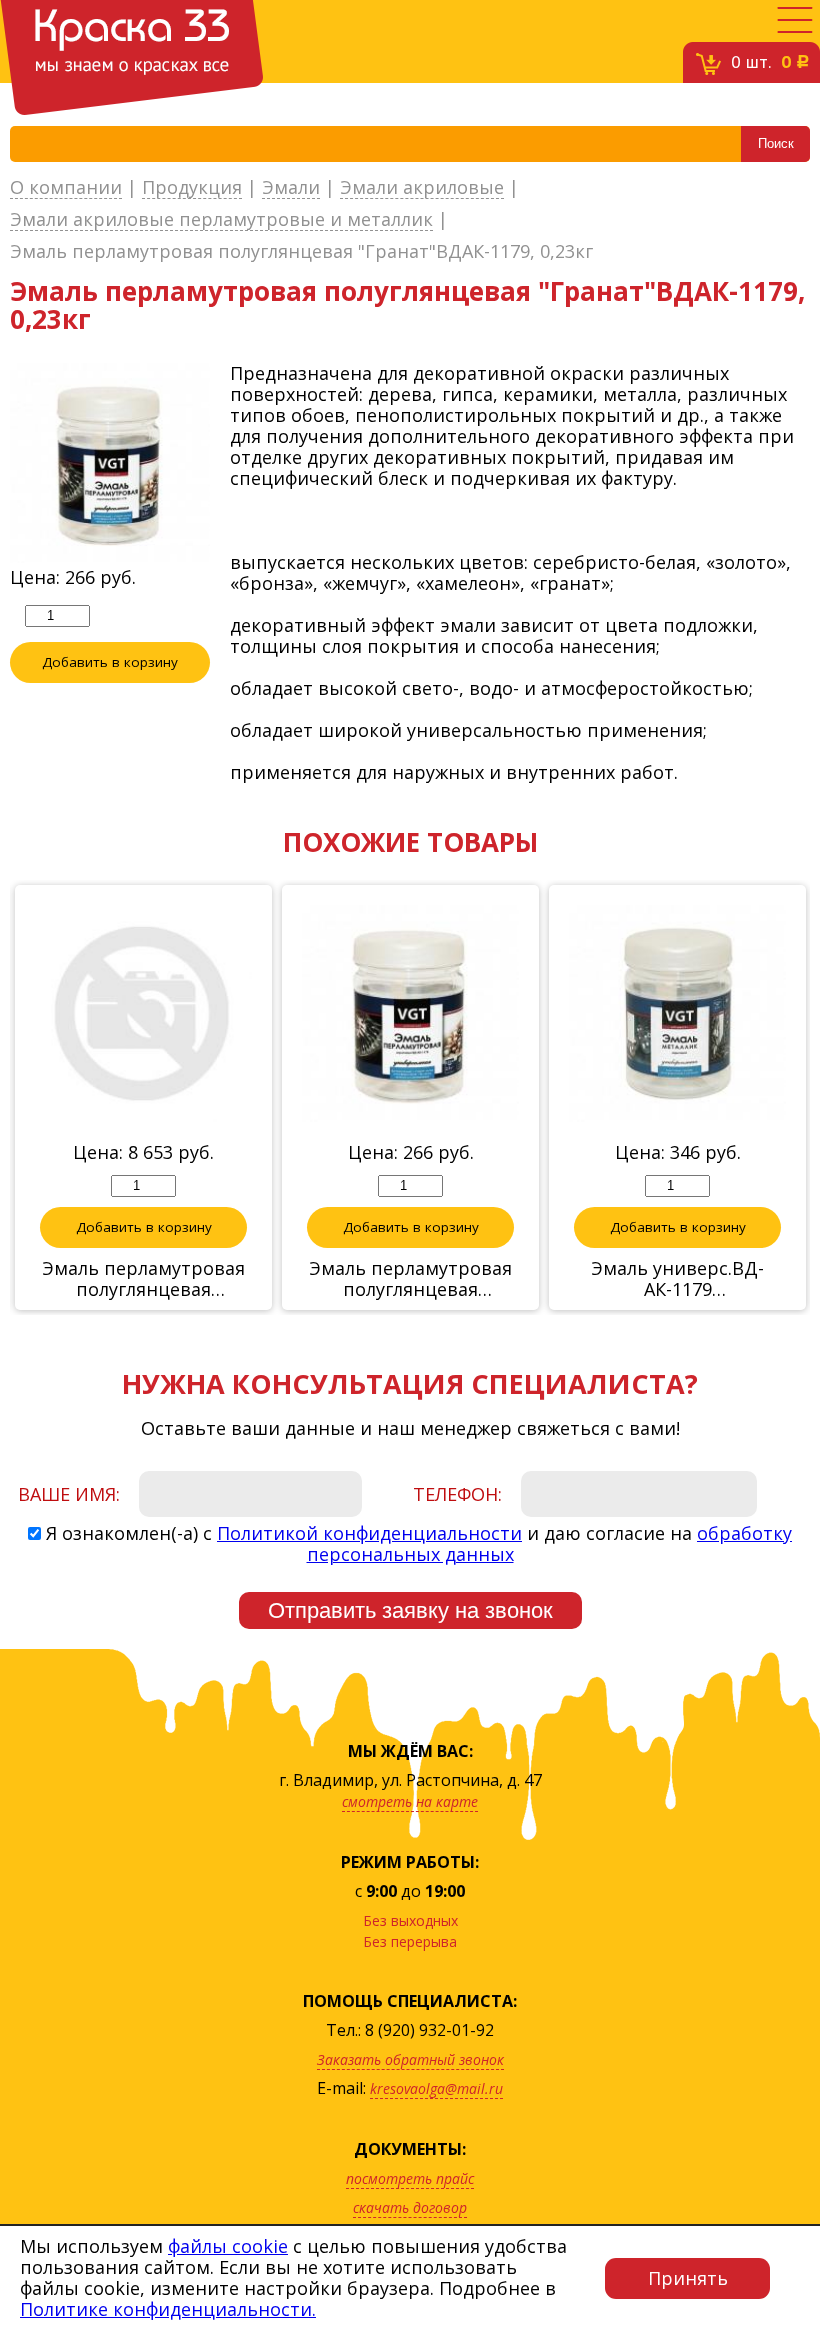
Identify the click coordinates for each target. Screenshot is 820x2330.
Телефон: (457, 1494)
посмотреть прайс (410, 2178)
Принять (688, 2278)
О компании (66, 188)
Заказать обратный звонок (410, 2059)
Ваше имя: (69, 1494)
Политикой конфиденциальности (369, 1533)
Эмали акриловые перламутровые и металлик (221, 220)
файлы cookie (228, 2246)
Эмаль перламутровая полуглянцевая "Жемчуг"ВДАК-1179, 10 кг (144, 1279)
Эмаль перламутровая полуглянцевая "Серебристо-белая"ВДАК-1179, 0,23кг (410, 1279)
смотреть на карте (410, 1801)
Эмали (291, 188)
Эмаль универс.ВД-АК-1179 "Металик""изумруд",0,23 (678, 1279)
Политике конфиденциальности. (168, 2309)
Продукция (192, 188)
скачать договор (410, 2207)
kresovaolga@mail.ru (436, 2088)
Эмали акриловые (422, 188)
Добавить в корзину (110, 662)
